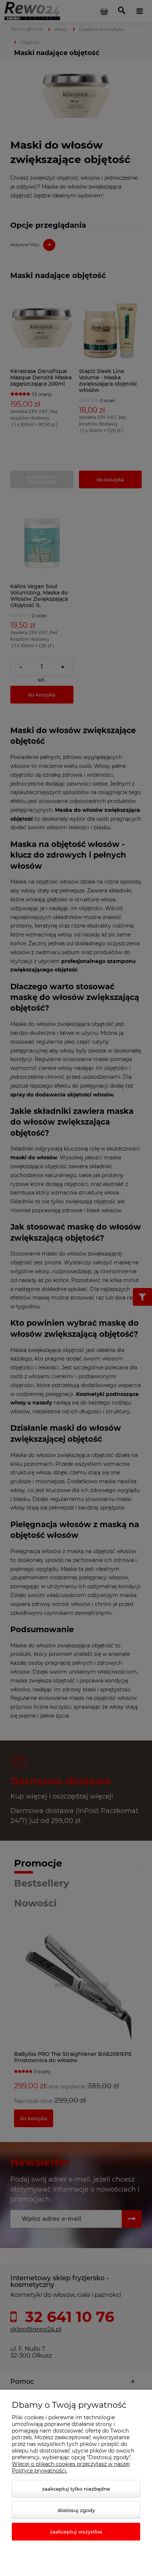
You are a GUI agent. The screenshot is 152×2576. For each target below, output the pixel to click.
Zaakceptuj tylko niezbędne (76, 2489)
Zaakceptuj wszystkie (76, 2532)
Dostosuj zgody (76, 2510)
